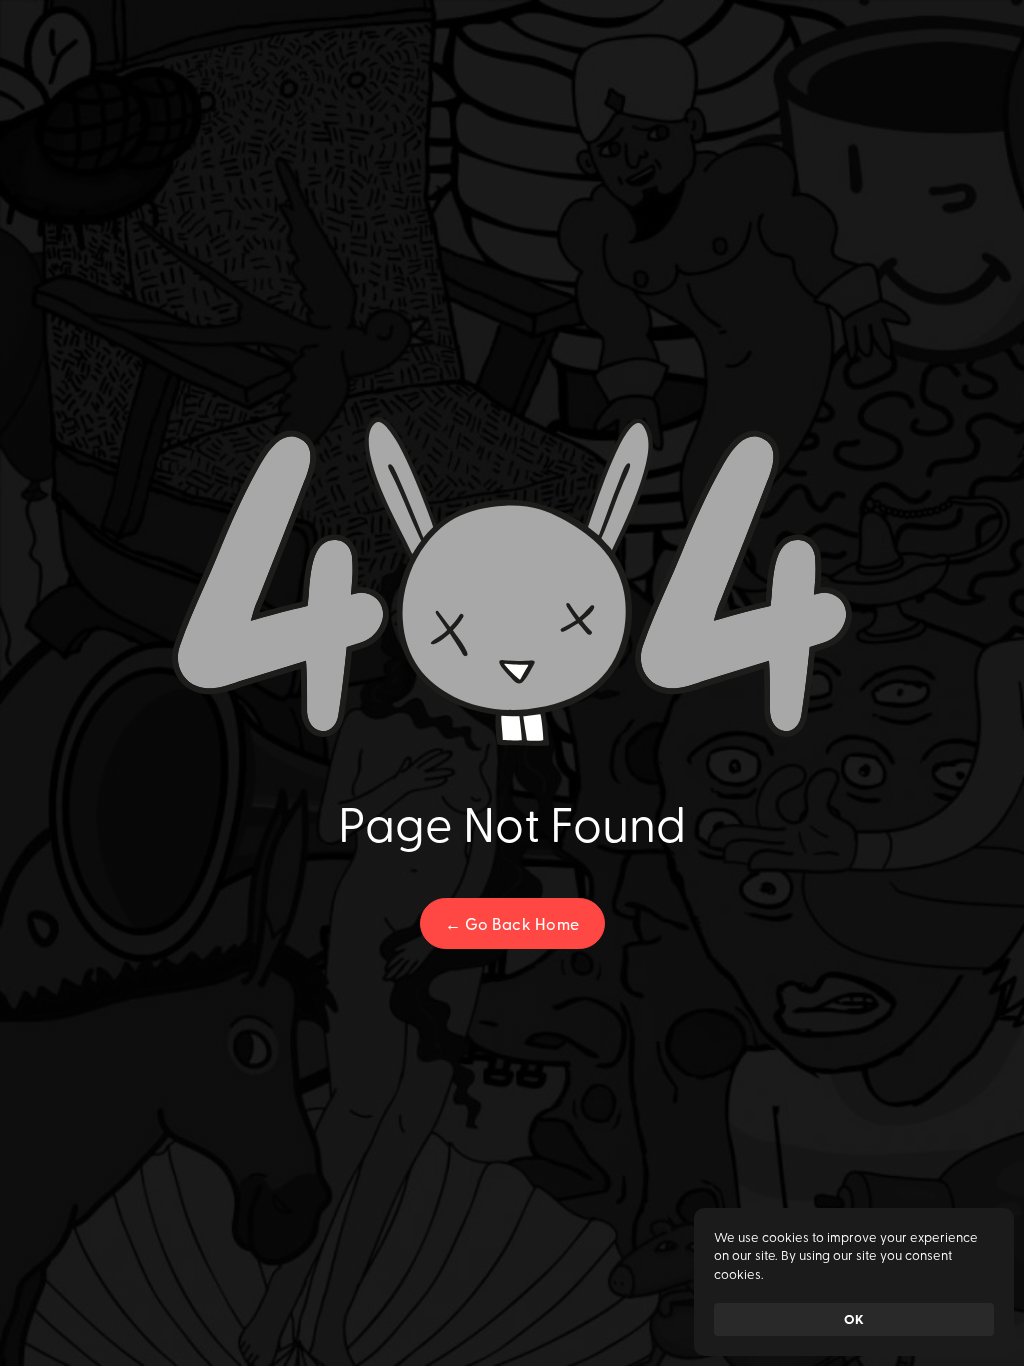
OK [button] (854, 1319)
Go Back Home (512, 923)
